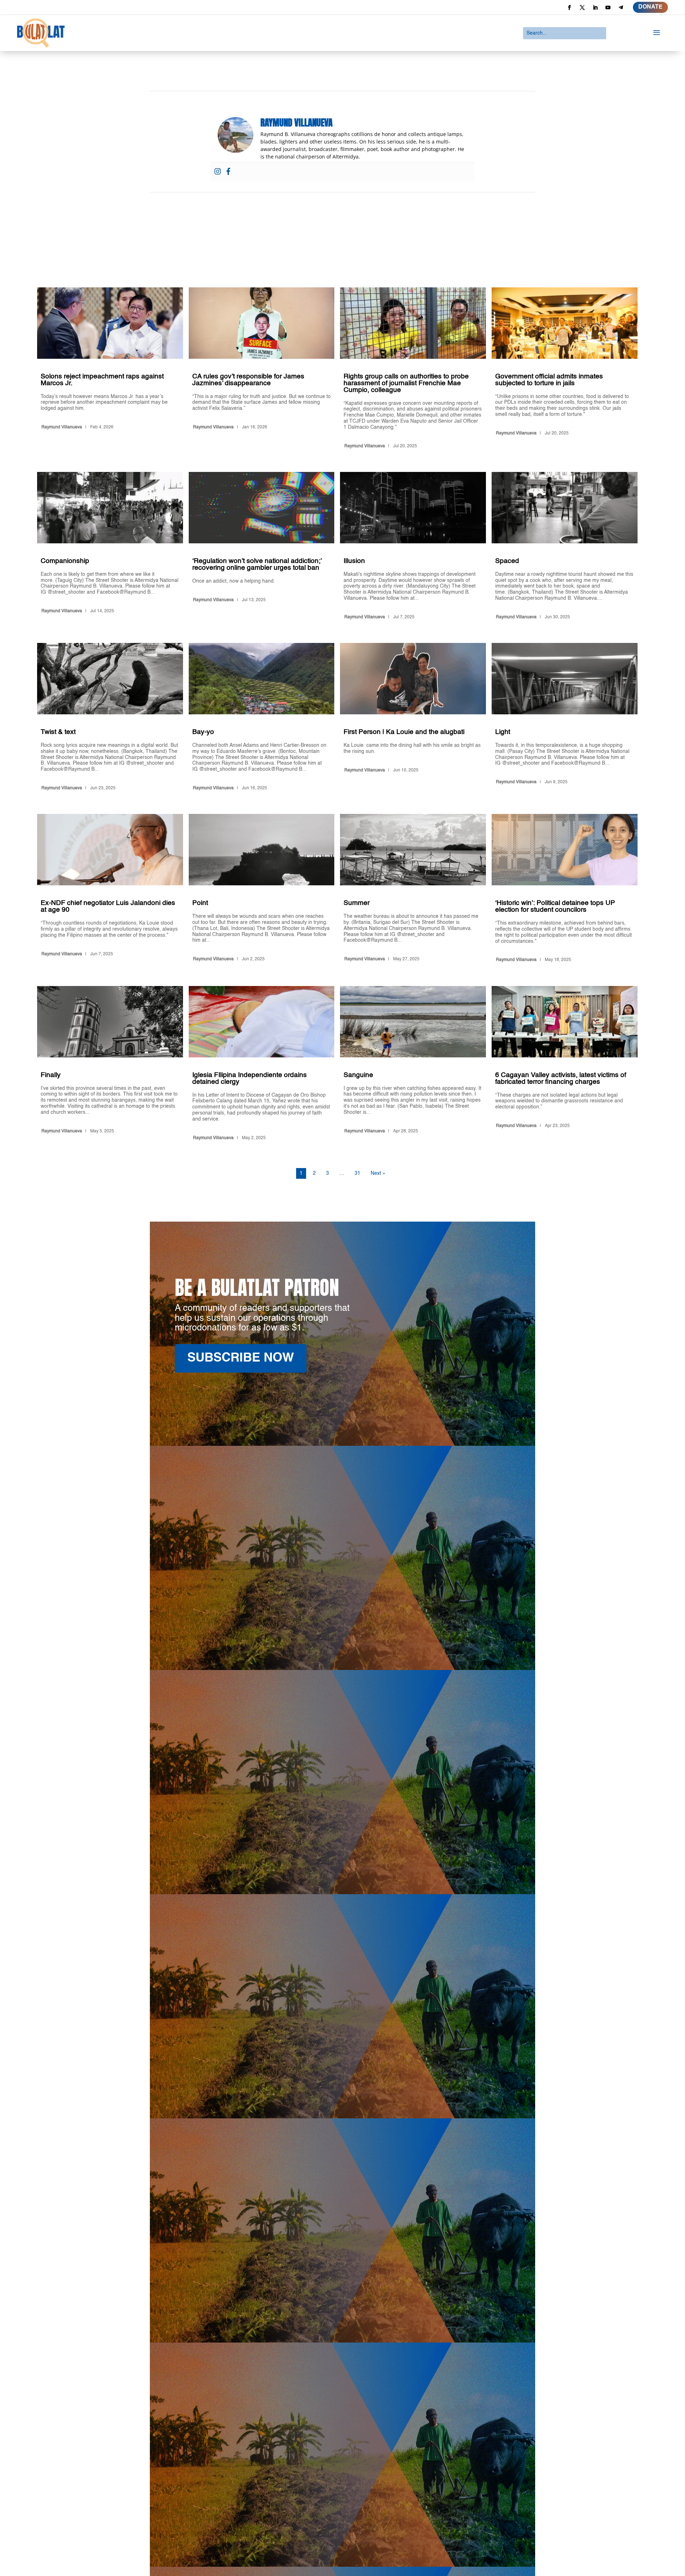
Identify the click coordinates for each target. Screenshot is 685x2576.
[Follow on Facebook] (569, 7)
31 (357, 1173)
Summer (413, 889)
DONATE (650, 7)
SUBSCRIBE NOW (241, 1358)
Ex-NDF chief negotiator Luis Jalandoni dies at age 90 (110, 889)
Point (262, 889)
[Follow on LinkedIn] (595, 7)
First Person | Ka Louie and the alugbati (413, 718)
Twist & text (110, 718)
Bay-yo (262, 718)
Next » (378, 1173)
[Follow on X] (582, 7)
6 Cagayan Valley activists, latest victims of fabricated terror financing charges (565, 1065)
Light (565, 718)
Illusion (413, 547)
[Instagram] (218, 172)
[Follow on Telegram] (621, 7)
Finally (110, 1065)
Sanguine (413, 1065)
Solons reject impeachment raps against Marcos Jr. (110, 369)
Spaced (565, 547)
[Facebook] (228, 172)
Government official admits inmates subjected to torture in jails (565, 369)
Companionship (110, 547)
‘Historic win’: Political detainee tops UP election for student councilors (565, 889)
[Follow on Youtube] (608, 7)
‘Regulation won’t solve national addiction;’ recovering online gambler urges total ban (262, 547)
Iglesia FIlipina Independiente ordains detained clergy (262, 1065)
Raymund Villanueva (62, 427)
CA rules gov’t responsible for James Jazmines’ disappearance (262, 369)
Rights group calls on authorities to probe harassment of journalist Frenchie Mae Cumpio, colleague (413, 369)
